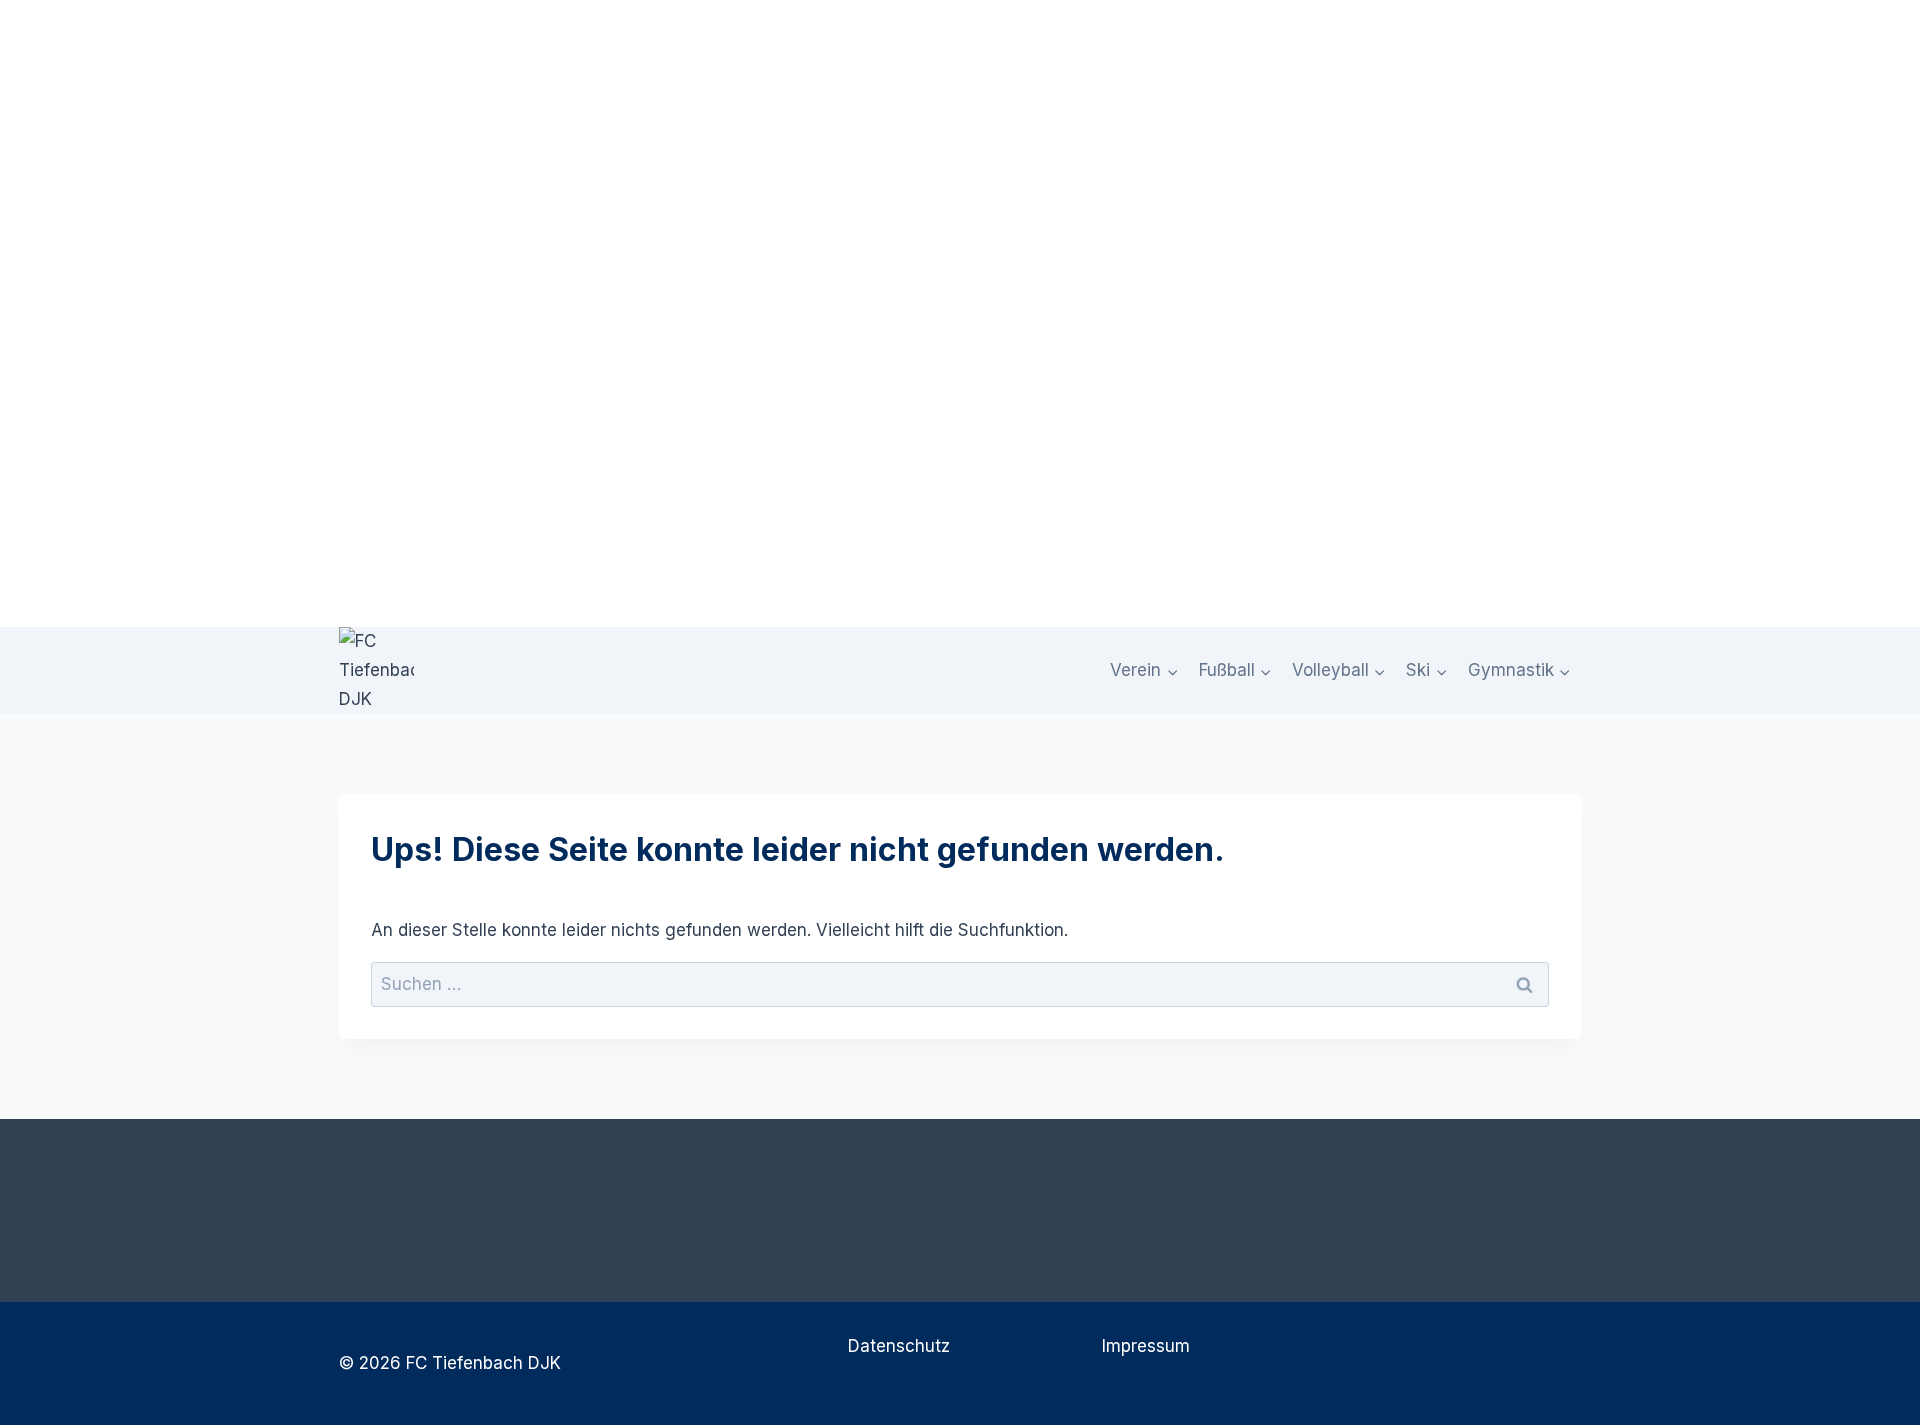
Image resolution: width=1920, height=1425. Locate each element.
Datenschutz (899, 1346)
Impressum (1146, 1346)
